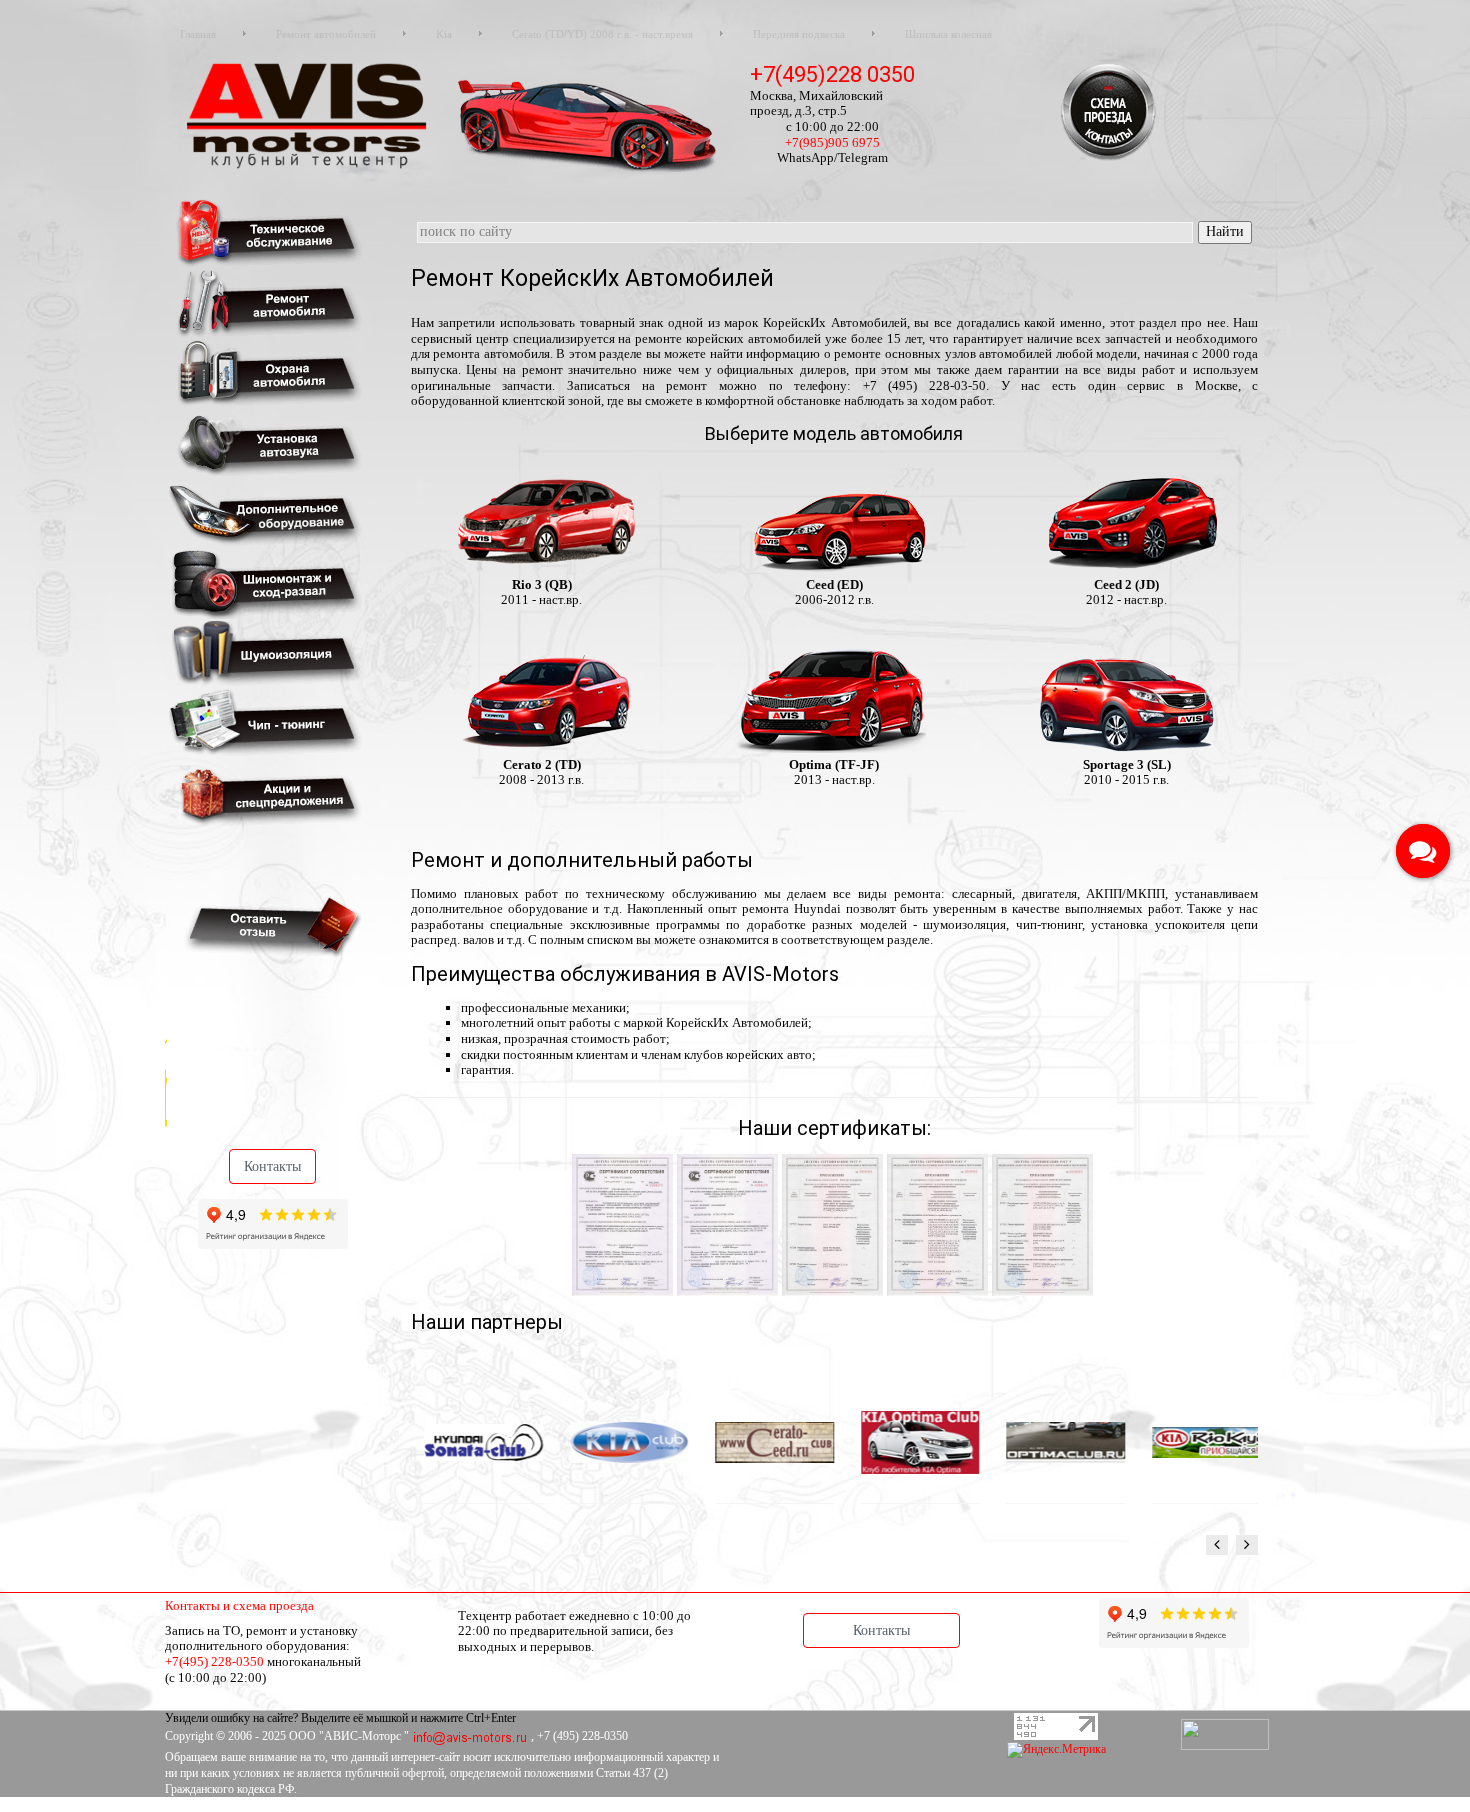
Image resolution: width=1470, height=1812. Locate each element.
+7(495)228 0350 (832, 74)
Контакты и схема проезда (239, 1605)
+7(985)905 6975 (832, 142)
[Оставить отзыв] (269, 925)
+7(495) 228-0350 (214, 1661)
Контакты (272, 1166)
